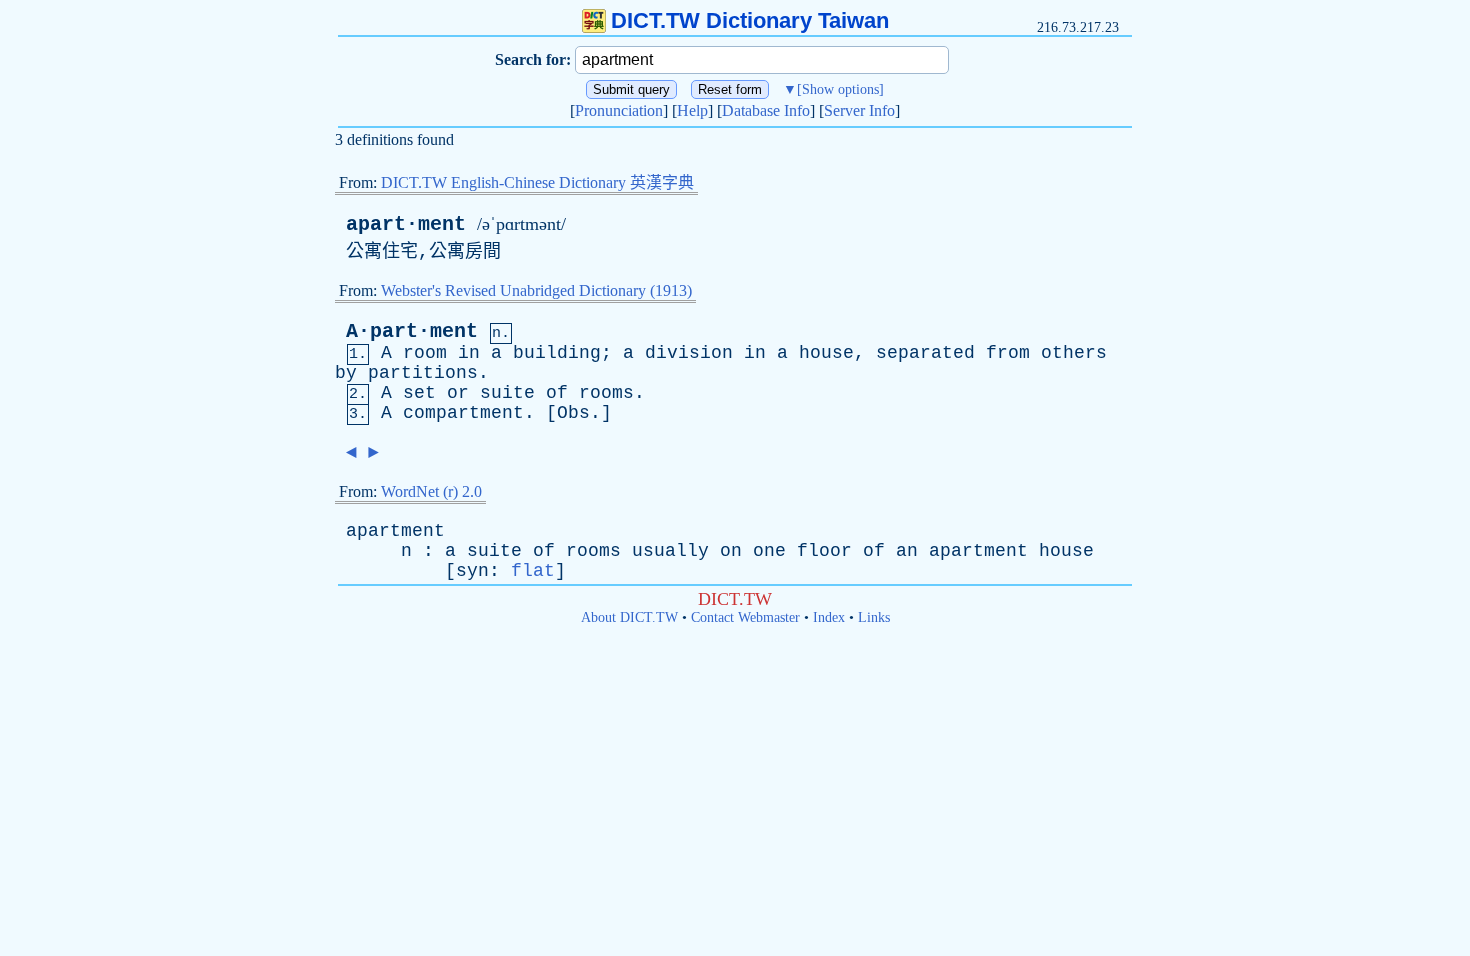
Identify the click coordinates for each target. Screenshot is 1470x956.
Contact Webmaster (745, 617)
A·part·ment (412, 331)
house (826, 353)
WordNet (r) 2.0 (431, 491)
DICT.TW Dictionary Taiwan (750, 20)
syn (472, 571)
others (1074, 353)
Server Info (859, 110)
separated (925, 353)
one (769, 551)
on (731, 551)
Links (874, 617)
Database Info (766, 110)
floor (824, 551)
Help (692, 110)
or (458, 393)
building (557, 353)
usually (670, 551)
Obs (573, 413)
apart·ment (406, 224)
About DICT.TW (629, 617)
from (1008, 353)
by (346, 373)
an (907, 551)
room (425, 353)
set (419, 393)
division (689, 353)
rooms (606, 393)
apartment (395, 531)
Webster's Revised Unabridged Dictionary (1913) (536, 290)
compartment (463, 413)
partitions (423, 373)
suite (507, 393)
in (469, 353)
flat (533, 571)
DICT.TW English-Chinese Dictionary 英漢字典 (537, 182)
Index (829, 617)
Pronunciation (619, 110)
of (557, 393)
